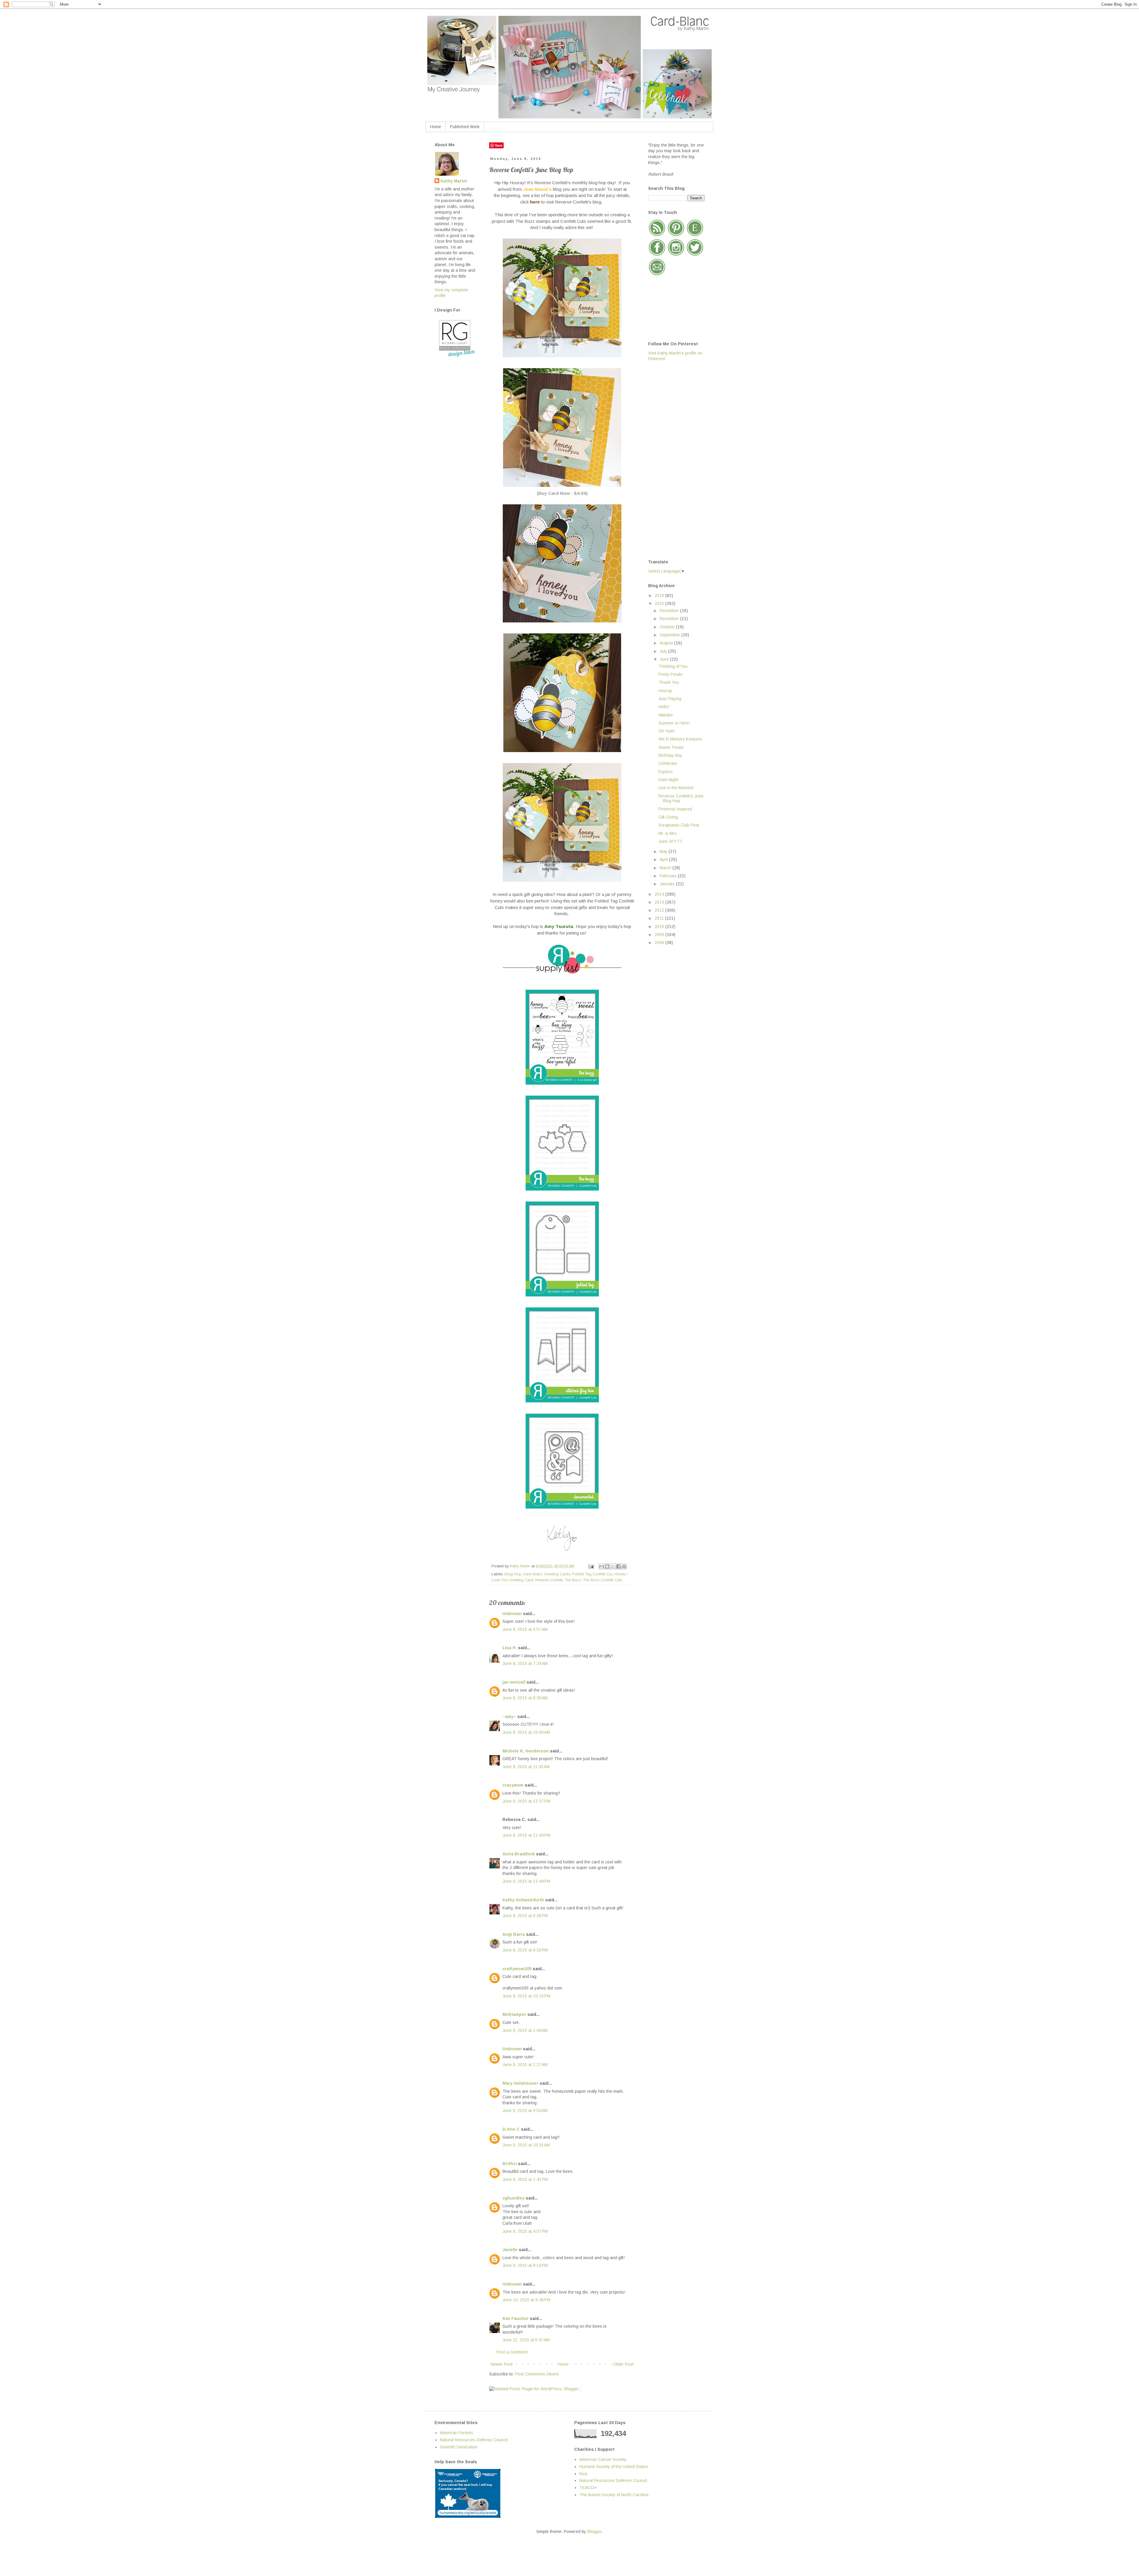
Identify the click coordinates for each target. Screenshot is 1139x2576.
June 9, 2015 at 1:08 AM (525, 2030)
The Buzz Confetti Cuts (603, 1580)
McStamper (514, 2014)
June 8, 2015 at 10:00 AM (526, 1732)
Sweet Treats (671, 747)
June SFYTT (670, 841)
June (665, 659)
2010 (660, 927)
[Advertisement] (672, 460)
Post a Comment (512, 2352)
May (664, 851)
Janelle (510, 2250)
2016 (660, 595)
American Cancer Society (603, 2459)
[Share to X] (613, 1566)
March (666, 868)
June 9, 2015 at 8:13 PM (525, 2265)
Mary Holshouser (520, 2083)
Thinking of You (673, 666)
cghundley (513, 2198)
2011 (660, 918)
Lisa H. (510, 1648)
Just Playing (670, 699)
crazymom (513, 1785)
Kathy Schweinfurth (523, 1900)
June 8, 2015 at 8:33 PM (525, 1950)
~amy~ (509, 1717)
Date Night (668, 780)
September (670, 635)
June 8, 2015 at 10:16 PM (526, 1996)
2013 (660, 902)
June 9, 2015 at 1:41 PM (525, 2179)
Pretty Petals (670, 674)
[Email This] (602, 1566)
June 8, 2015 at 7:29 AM (525, 1663)
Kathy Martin (454, 181)
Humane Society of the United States (614, 2467)
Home (436, 127)
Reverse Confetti (549, 1580)
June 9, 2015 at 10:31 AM (526, 2145)
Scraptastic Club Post (679, 825)
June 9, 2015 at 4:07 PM (525, 2231)
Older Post (623, 2364)
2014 (660, 894)
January (668, 884)
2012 (660, 910)
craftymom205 (517, 1969)
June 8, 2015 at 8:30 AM (525, 1698)
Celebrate (668, 763)
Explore (666, 772)
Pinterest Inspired (675, 809)
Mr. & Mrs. (668, 833)
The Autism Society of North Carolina (614, 2495)
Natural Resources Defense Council (474, 2440)
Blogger (594, 2531)
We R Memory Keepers (680, 739)
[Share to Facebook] (618, 1566)
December (670, 611)
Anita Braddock (519, 1854)
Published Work (465, 127)
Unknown (512, 1614)
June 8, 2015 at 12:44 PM (526, 1835)
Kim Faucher (516, 2318)
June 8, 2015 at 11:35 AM (526, 1767)
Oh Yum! (666, 731)
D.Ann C (511, 2129)
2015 (660, 603)
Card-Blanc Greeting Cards (547, 1574)
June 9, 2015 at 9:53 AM (525, 2111)
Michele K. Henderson (526, 1751)
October (668, 627)
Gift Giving (668, 817)
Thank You (669, 682)
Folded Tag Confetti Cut (592, 1574)
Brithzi (510, 2164)
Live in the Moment (676, 788)
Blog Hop (513, 1574)
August (667, 643)
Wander (666, 715)
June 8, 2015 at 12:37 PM (526, 1801)
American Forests (456, 2433)
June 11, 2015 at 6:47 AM (526, 2340)
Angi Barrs (514, 1934)
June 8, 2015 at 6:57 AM (525, 1629)
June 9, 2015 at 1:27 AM (525, 2065)
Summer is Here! (674, 723)
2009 (660, 935)
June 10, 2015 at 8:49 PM (526, 2300)
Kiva (583, 2474)
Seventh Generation (459, 2447)
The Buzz (573, 1580)
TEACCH (588, 2488)
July (664, 651)
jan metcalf (514, 1682)
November (670, 619)
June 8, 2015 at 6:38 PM (525, 1916)
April (664, 859)
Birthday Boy (670, 755)
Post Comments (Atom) (537, 2374)
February (669, 876)
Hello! (664, 707)
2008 (660, 943)
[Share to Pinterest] (624, 1566)
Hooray (665, 691)
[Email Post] (591, 1566)
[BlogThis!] (607, 1566)
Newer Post (502, 2364)
